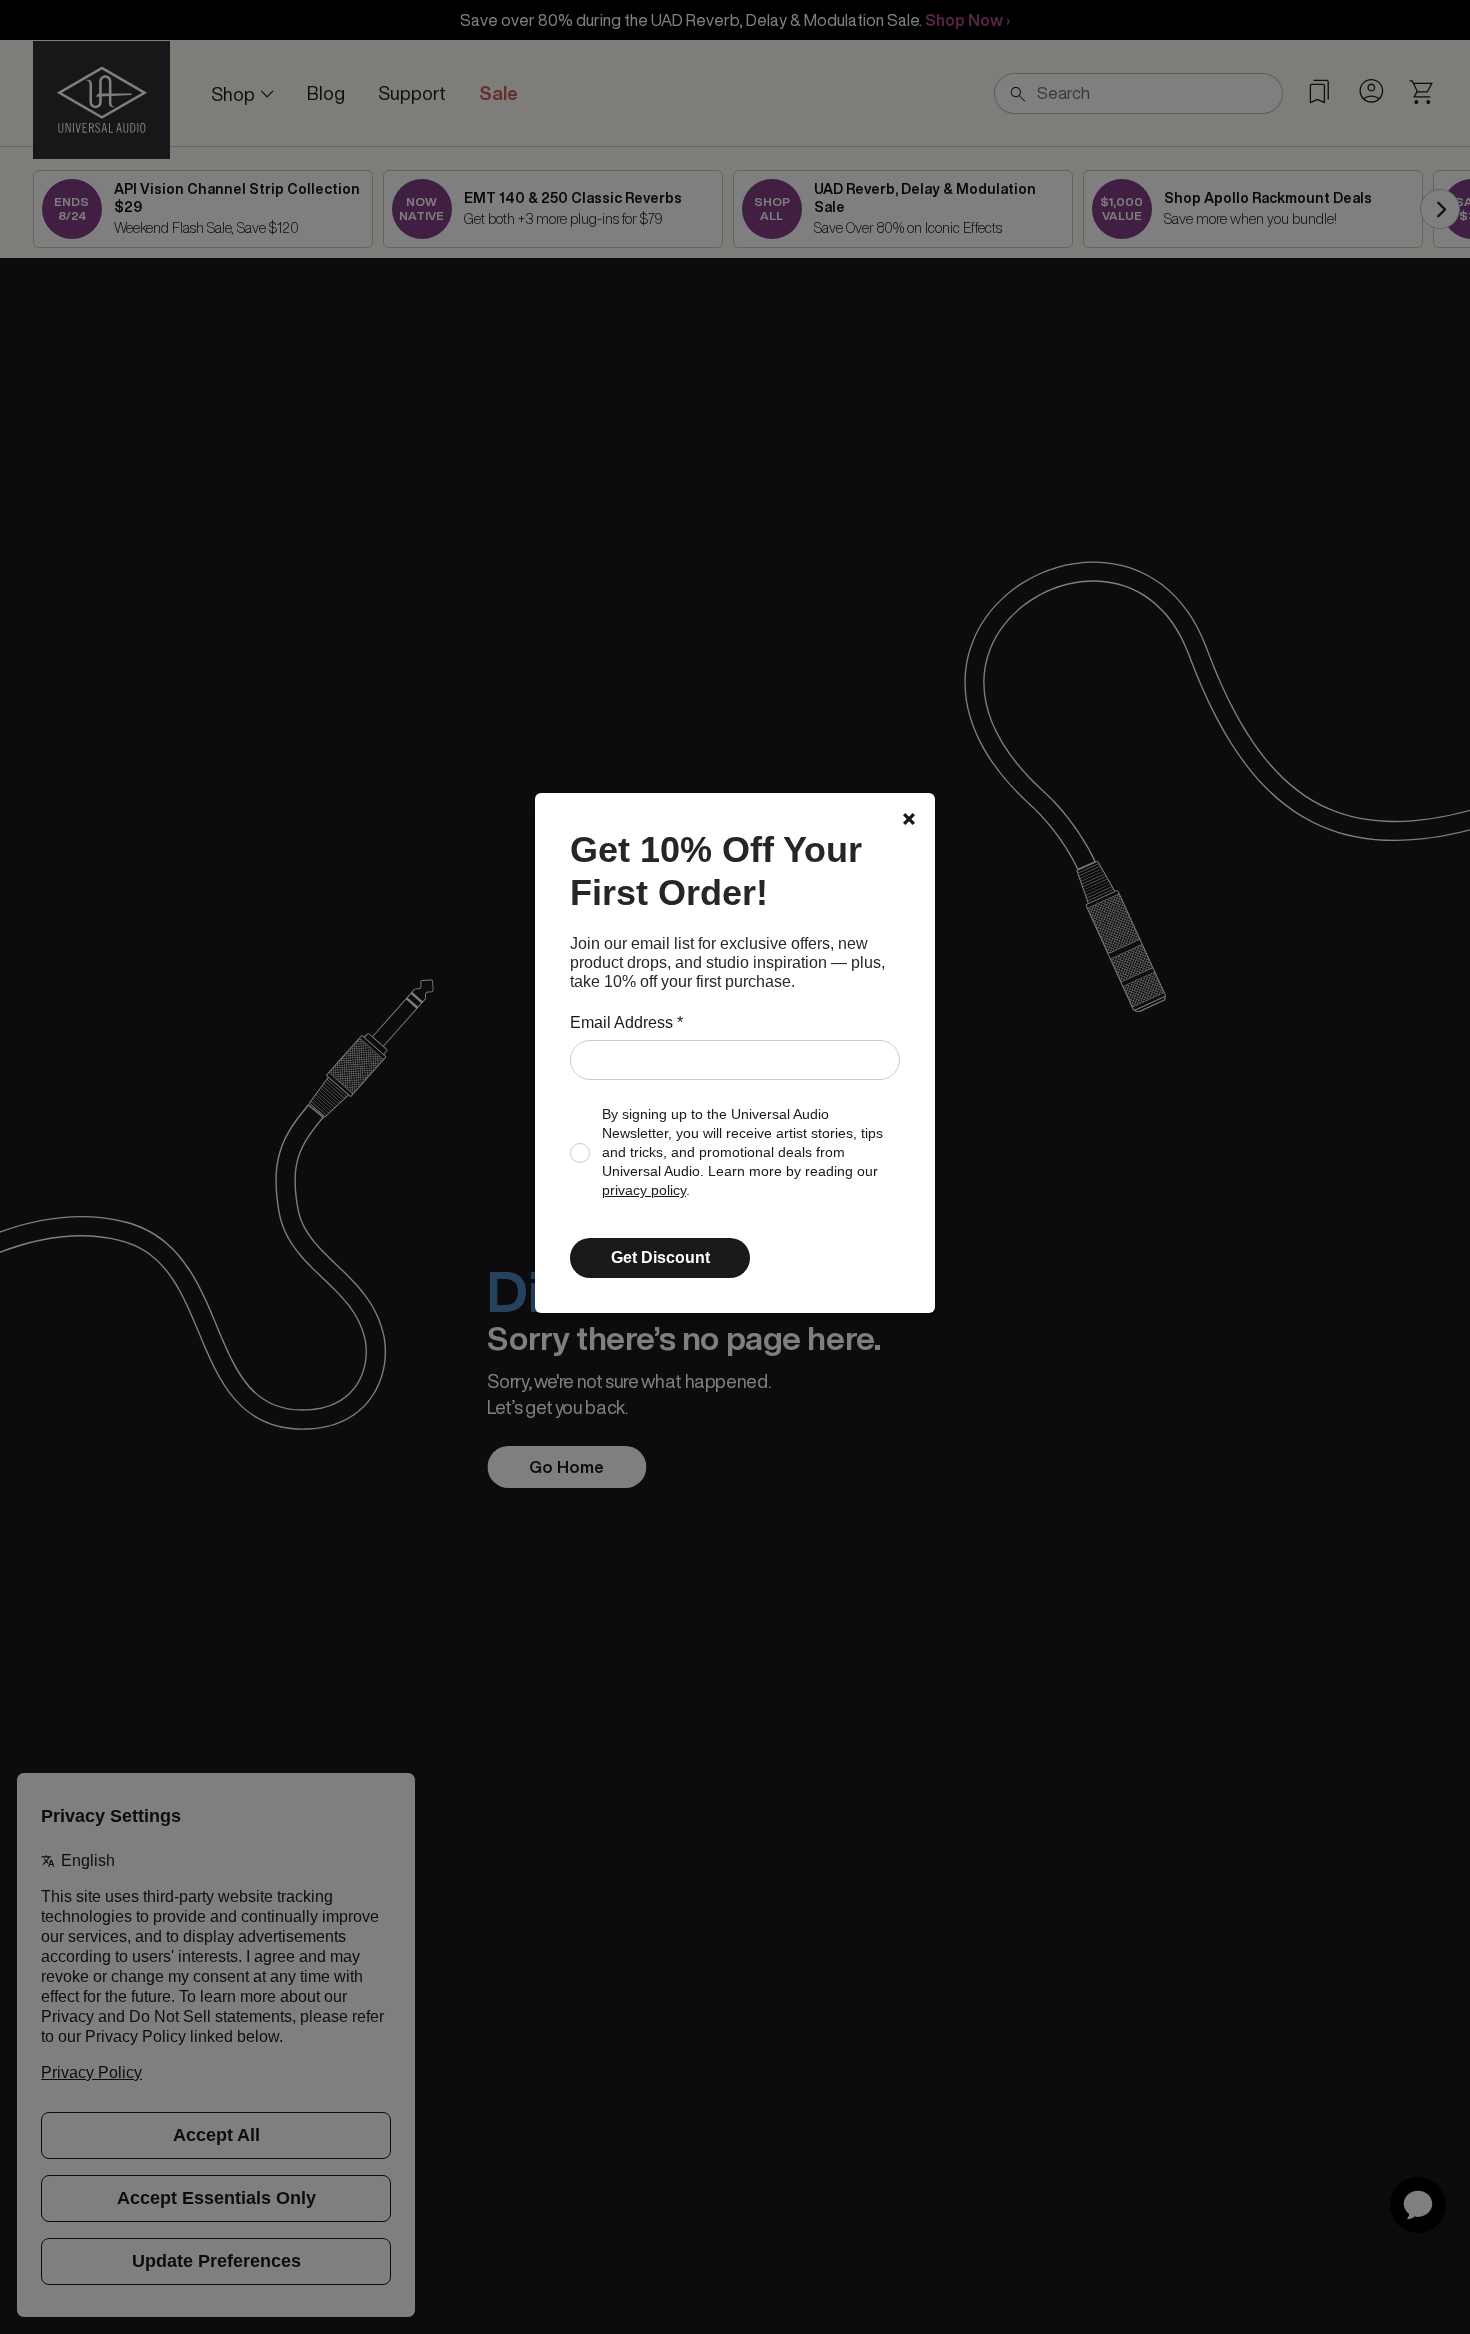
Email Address (626, 1022)
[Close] (909, 819)
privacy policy (644, 1190)
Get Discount (660, 1257)
